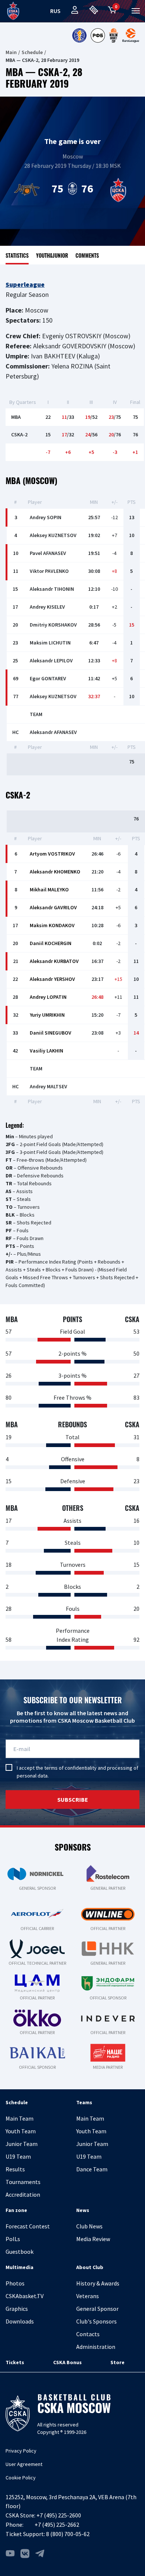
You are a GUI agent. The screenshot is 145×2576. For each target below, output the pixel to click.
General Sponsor (97, 2309)
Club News (89, 2226)
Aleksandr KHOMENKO (55, 872)
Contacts (88, 2334)
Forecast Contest (28, 2226)
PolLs (13, 2239)
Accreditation (23, 2194)
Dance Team (92, 2169)
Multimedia (20, 2267)
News (83, 2210)
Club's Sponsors (96, 2321)
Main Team (20, 2118)
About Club (90, 2267)
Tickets (15, 2362)
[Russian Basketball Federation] (98, 35)
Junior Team (22, 2144)
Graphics (17, 2309)
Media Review (93, 2239)
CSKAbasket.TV (25, 2296)
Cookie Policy (21, 2478)
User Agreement (24, 2464)
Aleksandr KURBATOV (54, 961)
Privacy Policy (21, 2451)
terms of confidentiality (70, 1768)
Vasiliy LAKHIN (46, 1051)
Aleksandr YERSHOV (52, 979)
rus (55, 11)
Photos (15, 2283)
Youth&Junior (52, 255)
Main (11, 52)
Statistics (17, 255)
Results (15, 2169)
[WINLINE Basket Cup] (114, 35)
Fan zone (16, 2210)
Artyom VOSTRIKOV (52, 854)
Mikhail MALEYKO (49, 889)
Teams (84, 2102)
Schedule (32, 52)
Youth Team (21, 2131)
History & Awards (98, 2283)
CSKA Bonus (67, 2362)
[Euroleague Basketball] (131, 35)
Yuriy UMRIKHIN (47, 1015)
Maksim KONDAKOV (52, 925)
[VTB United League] (79, 35)
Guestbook (20, 2252)
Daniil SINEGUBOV (51, 1033)
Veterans (88, 2296)
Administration (96, 2347)
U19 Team (18, 2156)
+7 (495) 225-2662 (57, 2525)
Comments (87, 255)
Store (117, 2362)
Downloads (20, 2321)
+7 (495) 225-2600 (59, 2515)
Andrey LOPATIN (48, 997)
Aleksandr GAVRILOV (53, 907)
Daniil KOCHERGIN (51, 943)
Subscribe (73, 1800)
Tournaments (23, 2182)
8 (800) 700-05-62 (68, 2534)
